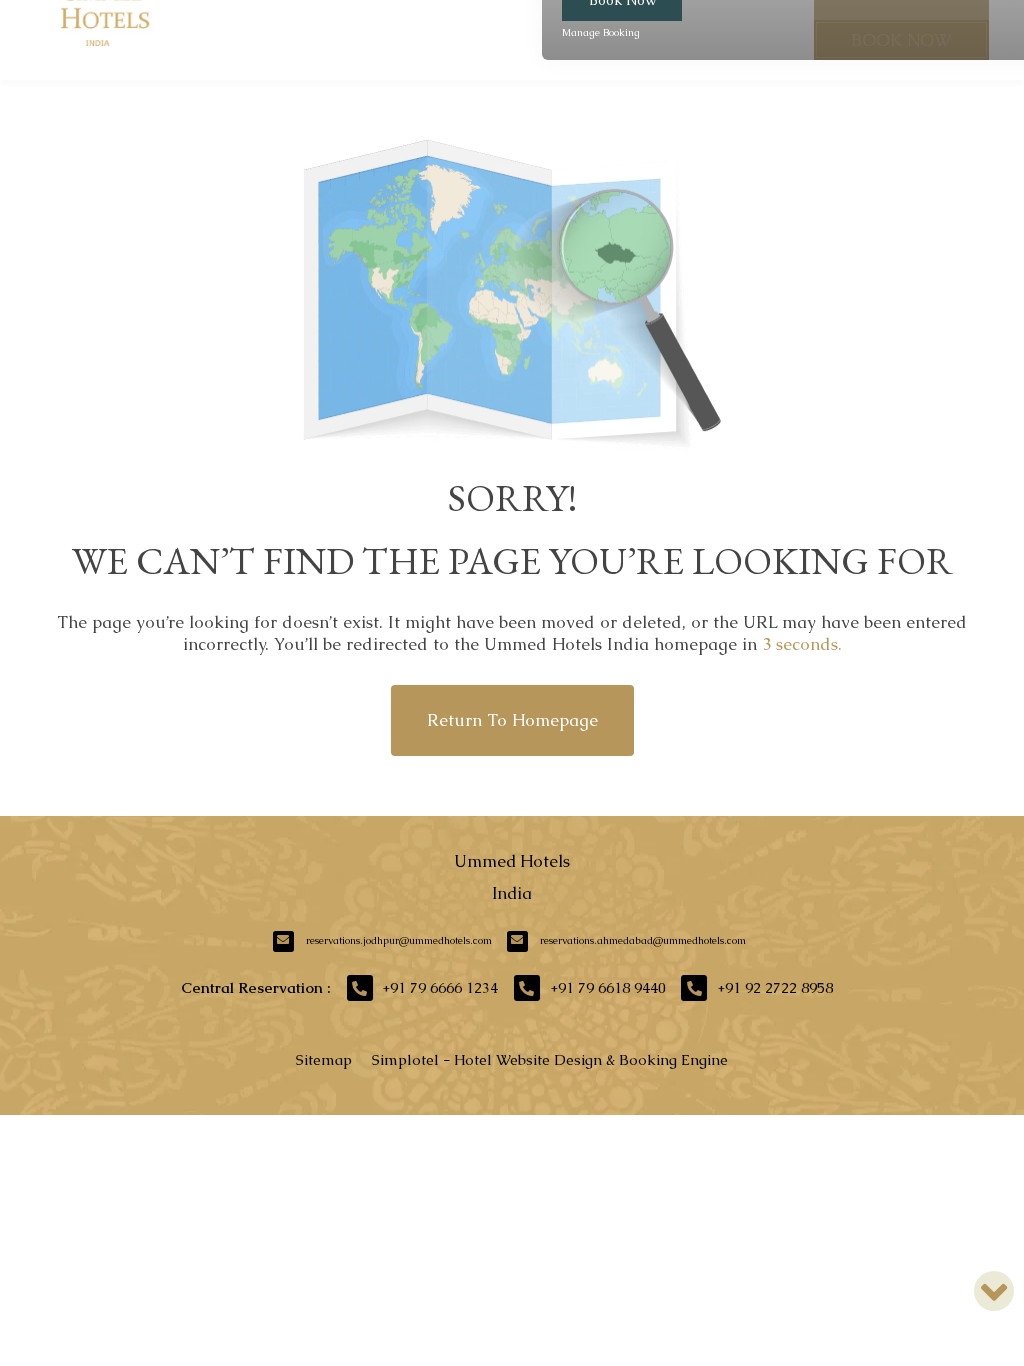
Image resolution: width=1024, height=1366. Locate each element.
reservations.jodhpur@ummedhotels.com (399, 940)
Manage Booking (601, 32)
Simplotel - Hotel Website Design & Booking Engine (550, 1059)
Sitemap (324, 1059)
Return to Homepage (512, 720)
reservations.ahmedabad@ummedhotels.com (643, 940)
